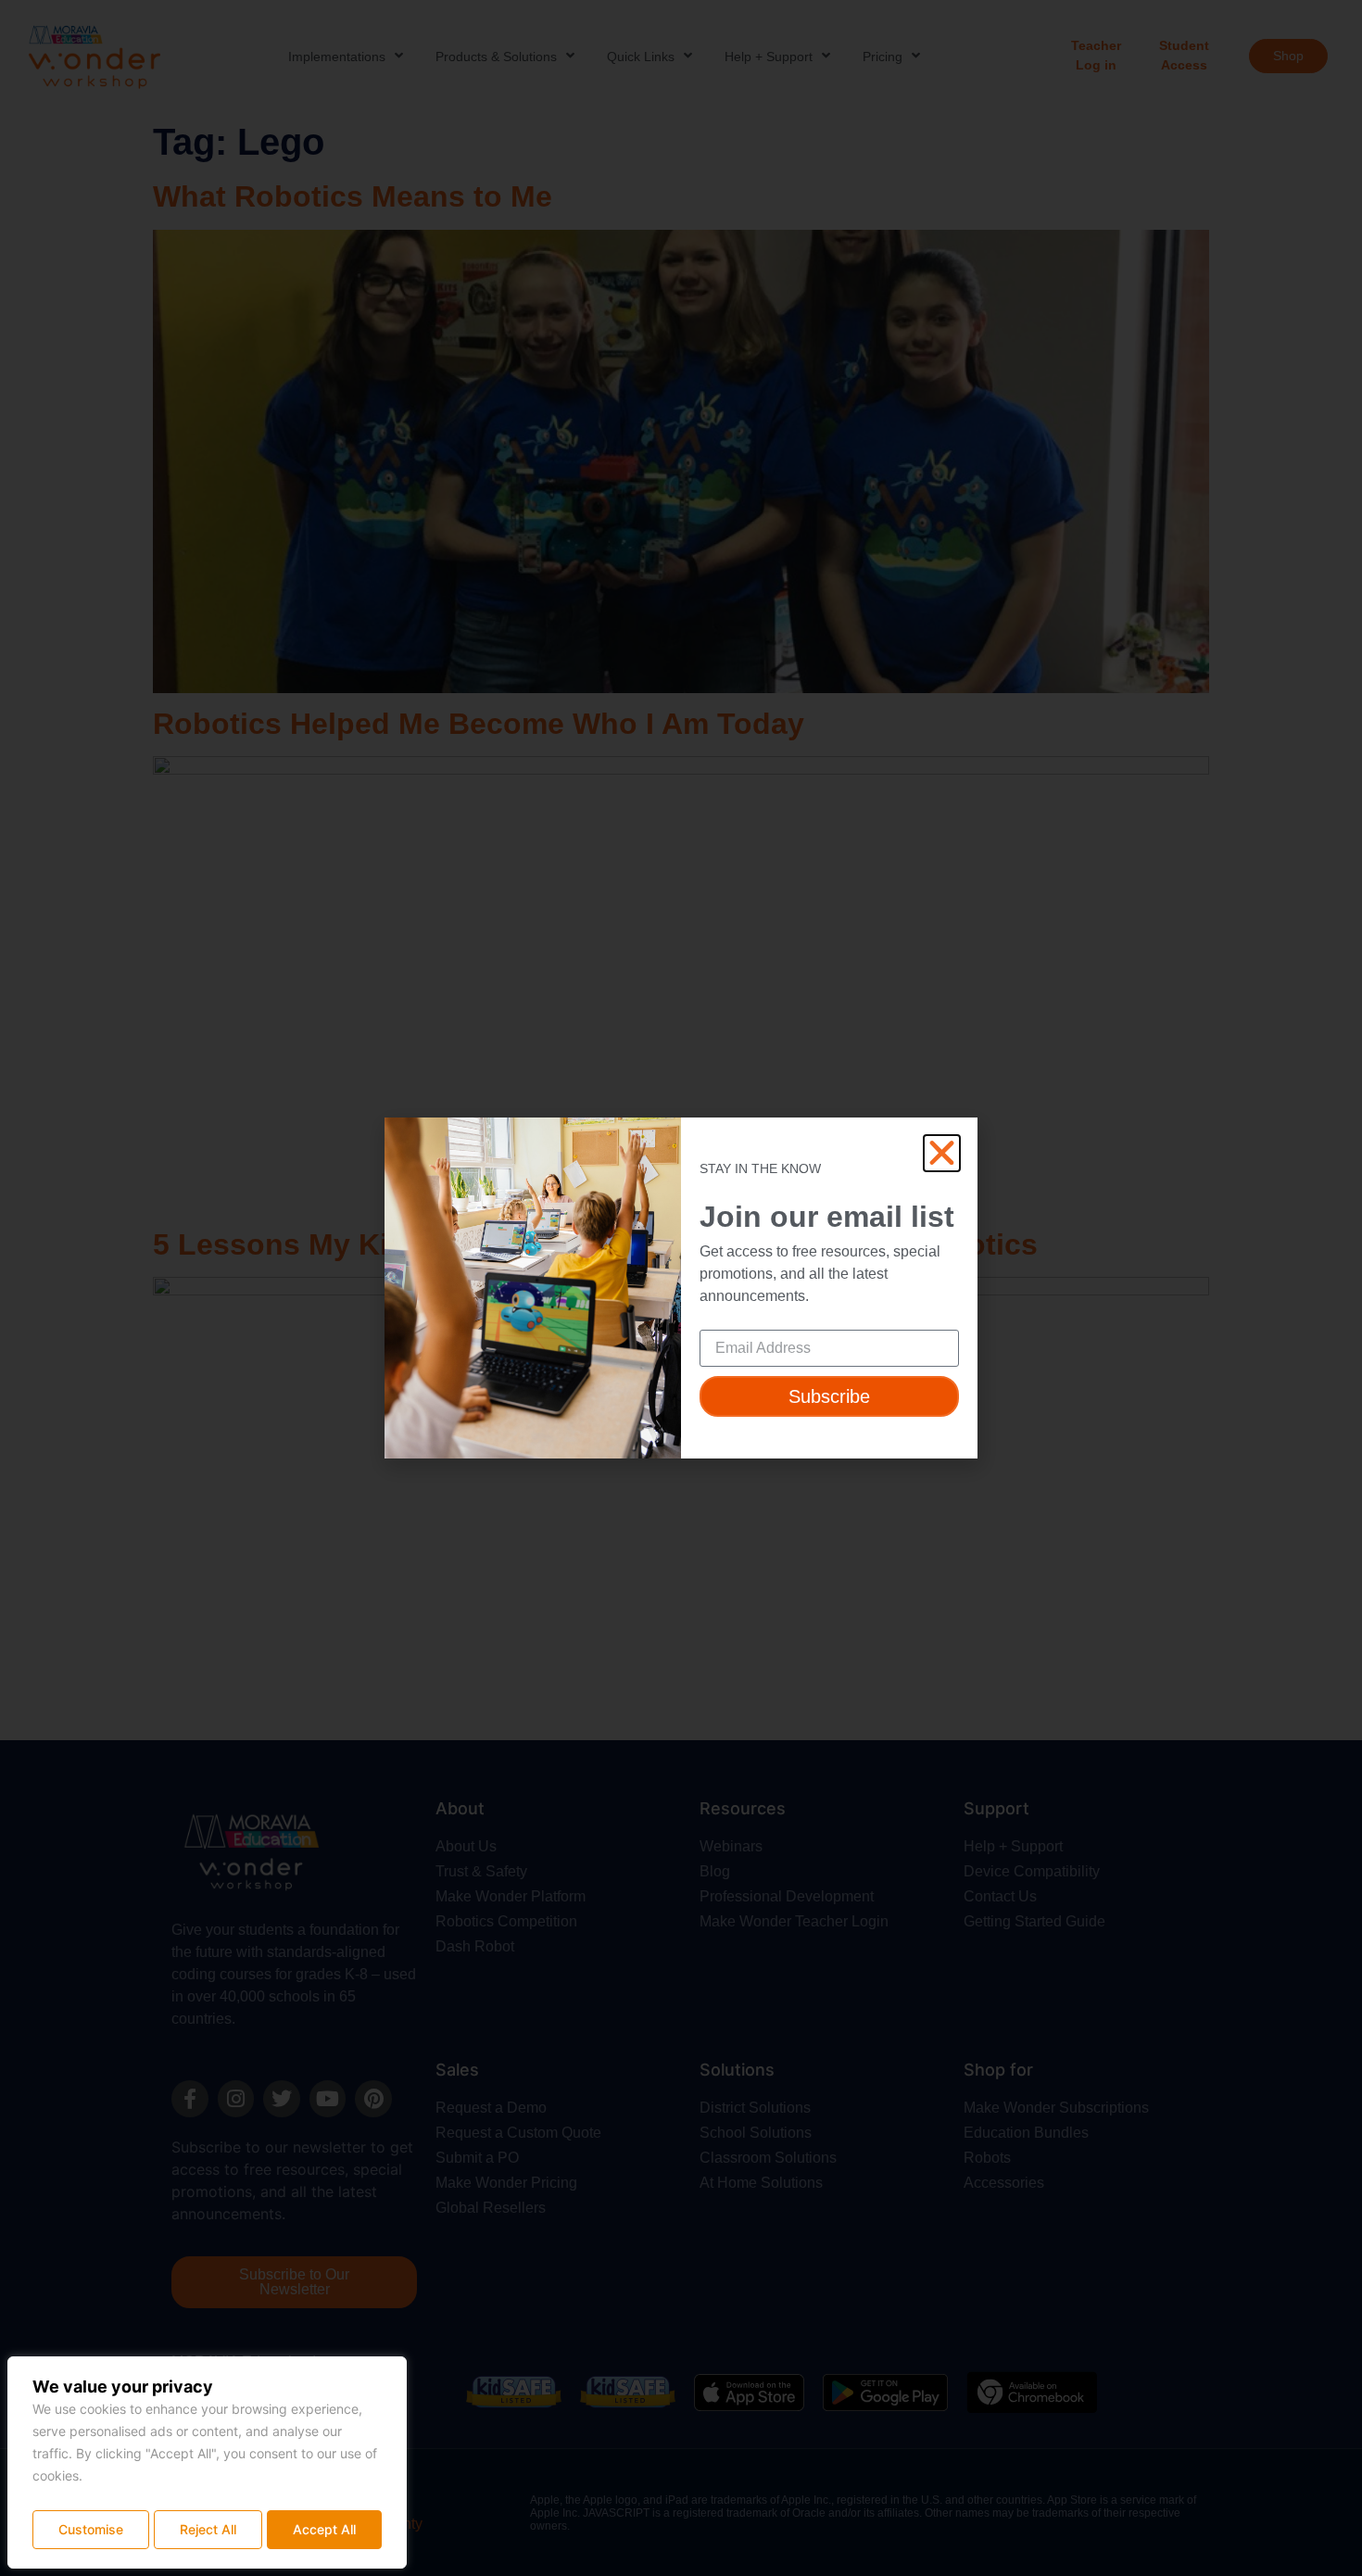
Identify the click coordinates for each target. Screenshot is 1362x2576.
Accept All (324, 2529)
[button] (942, 1153)
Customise (91, 2529)
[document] (681, 1288)
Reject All (208, 2529)
